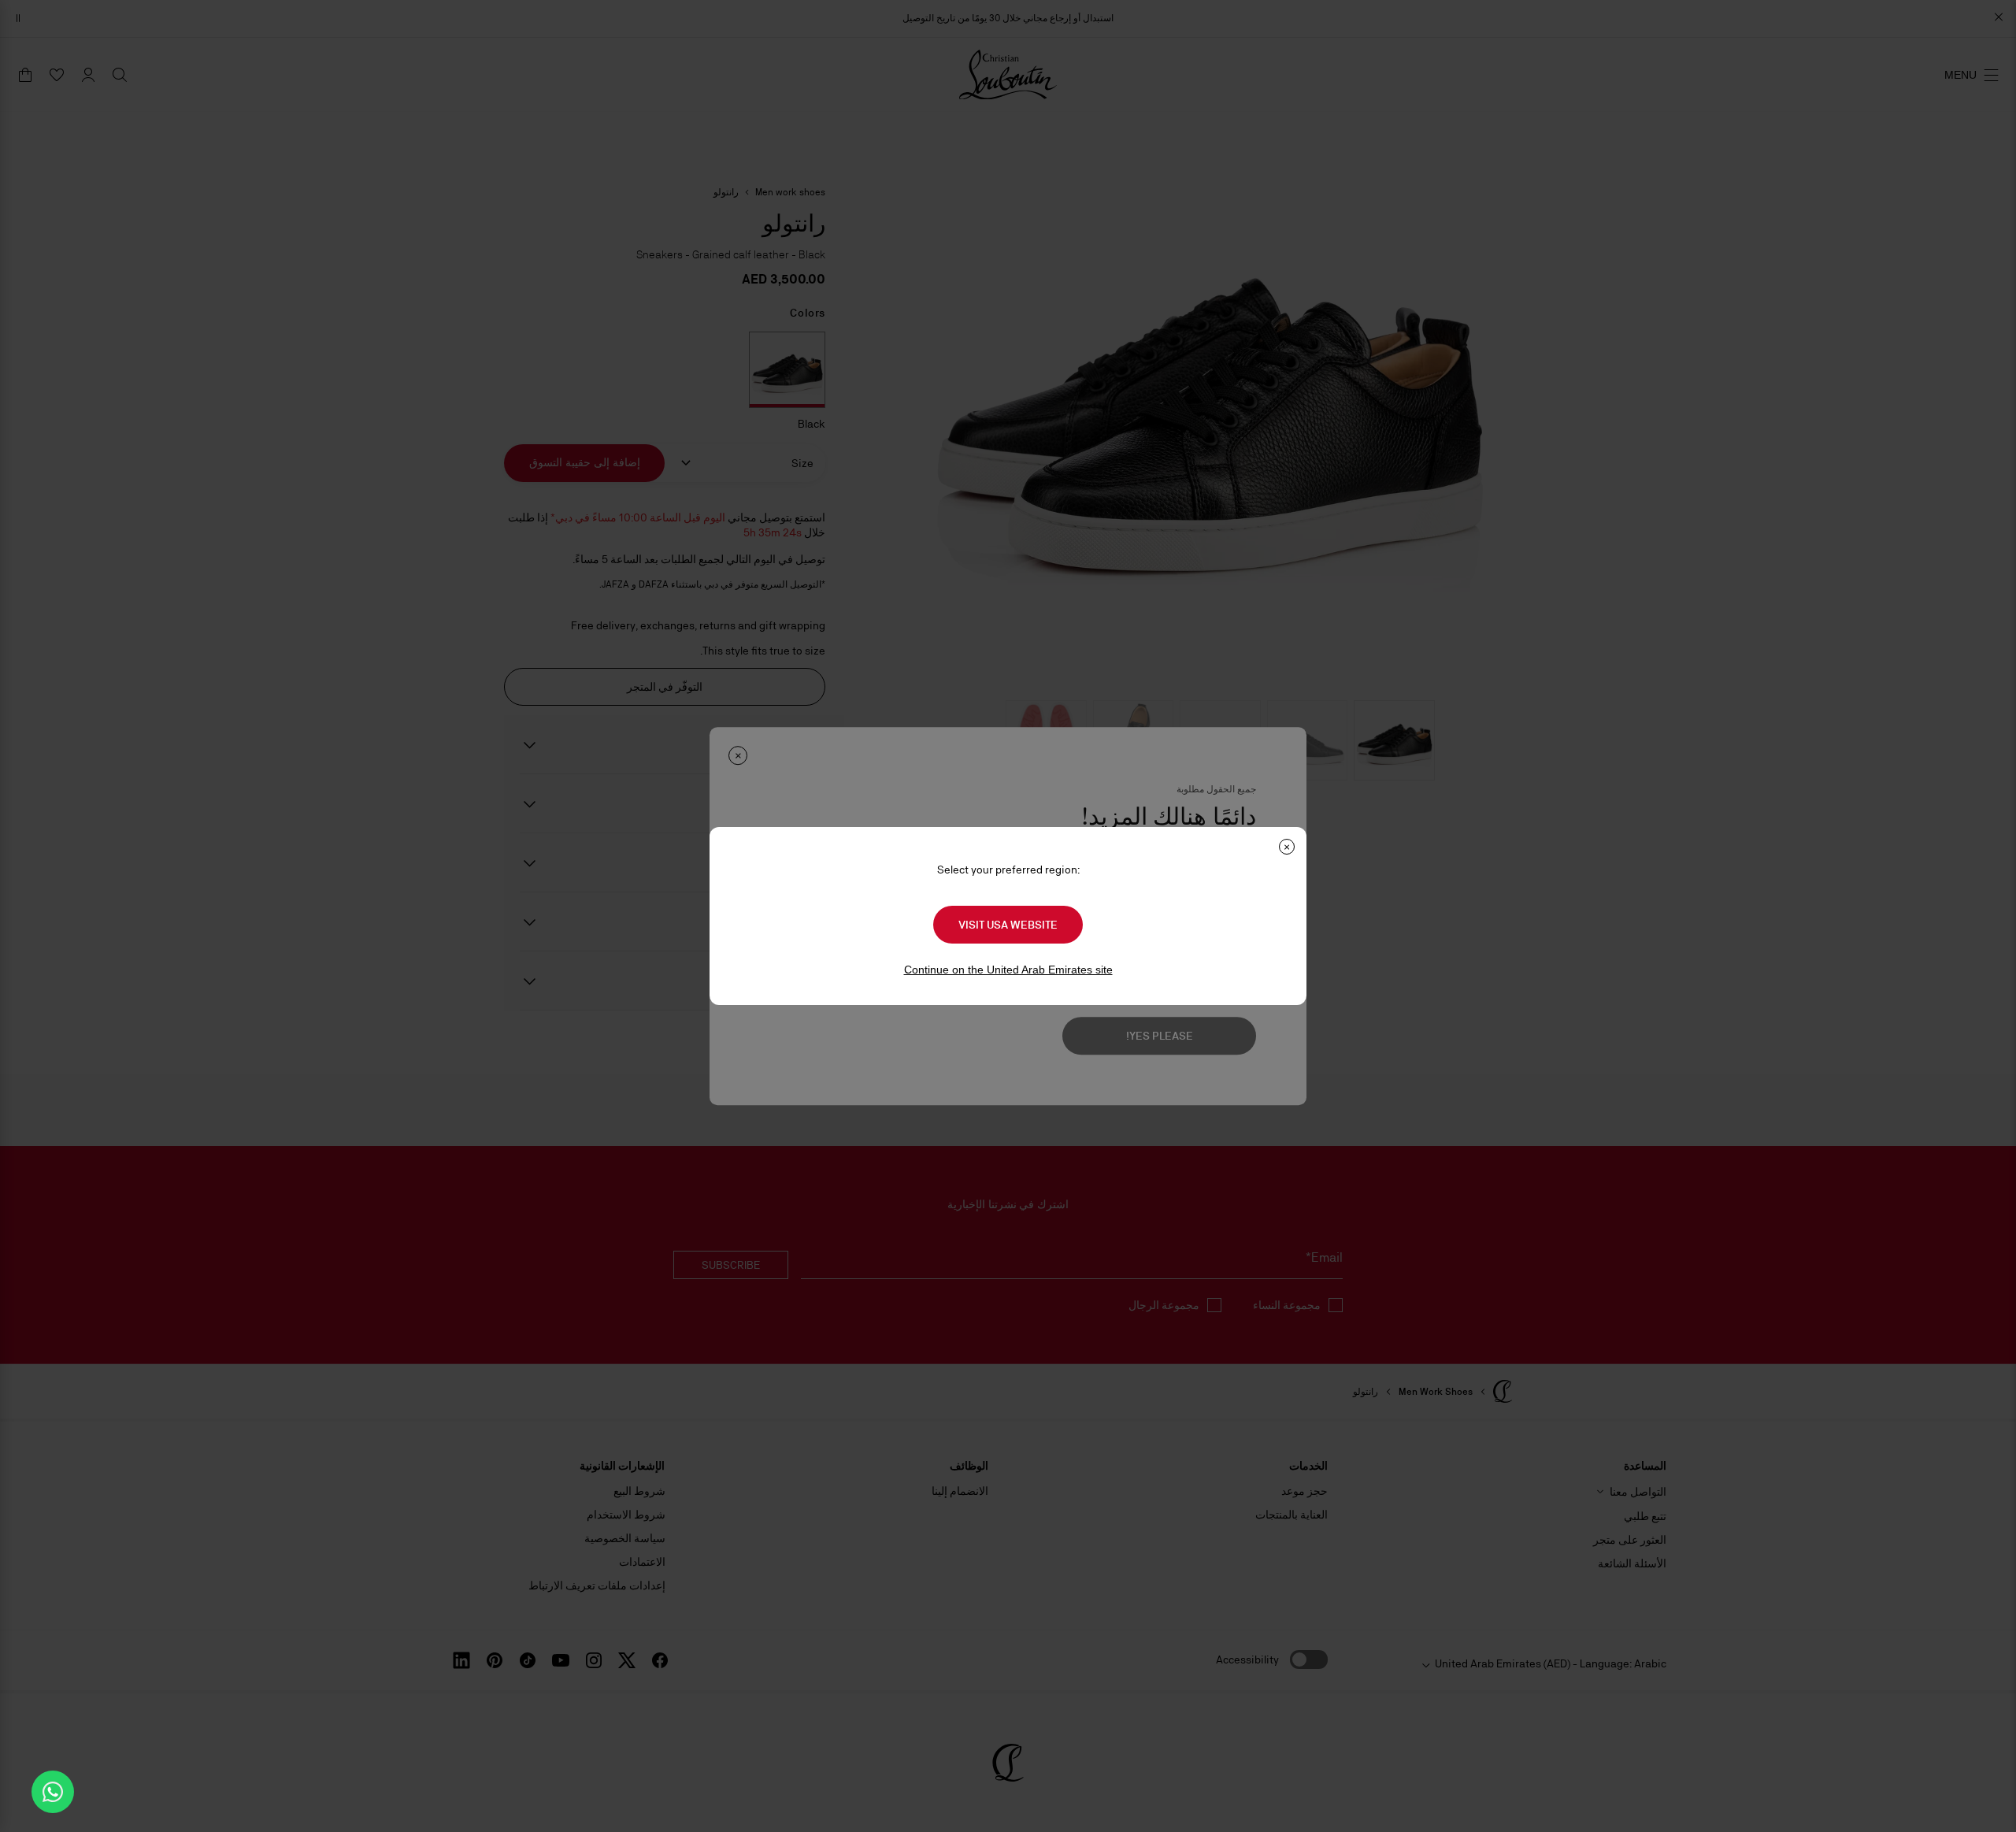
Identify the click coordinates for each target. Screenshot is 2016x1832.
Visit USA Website (1008, 925)
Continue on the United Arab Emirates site (1008, 970)
